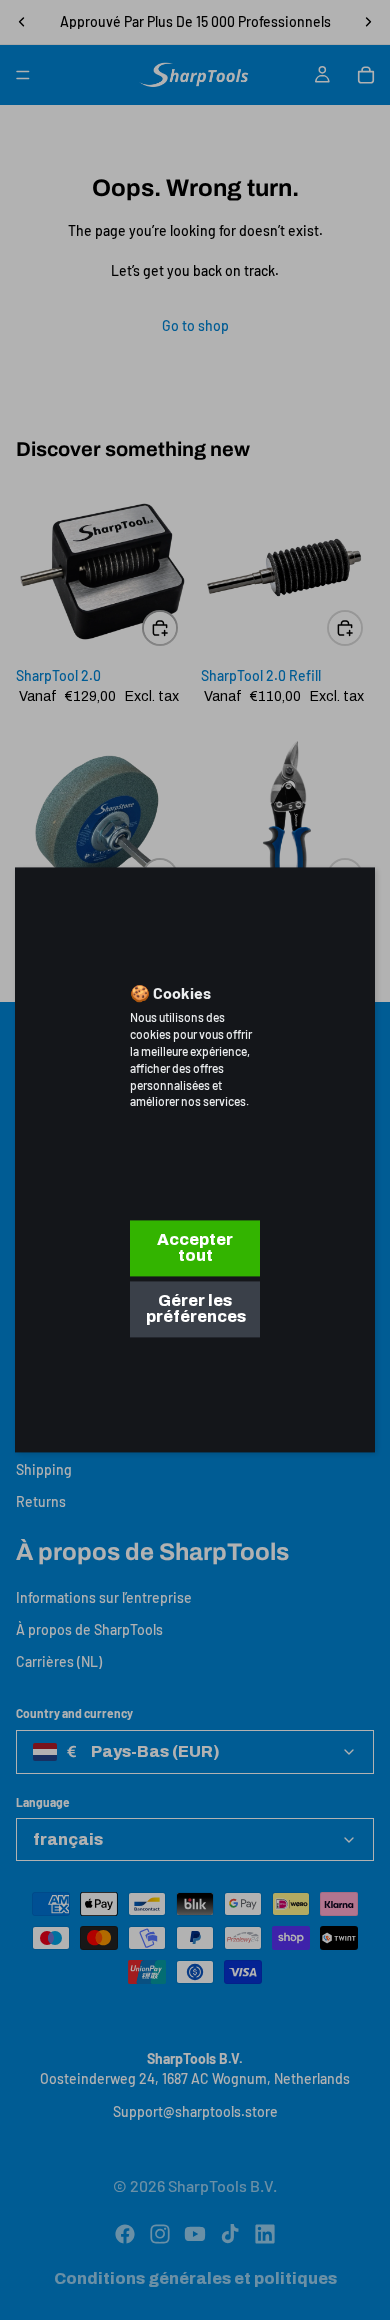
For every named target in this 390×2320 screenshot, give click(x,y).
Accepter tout (195, 1248)
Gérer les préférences (196, 1309)
